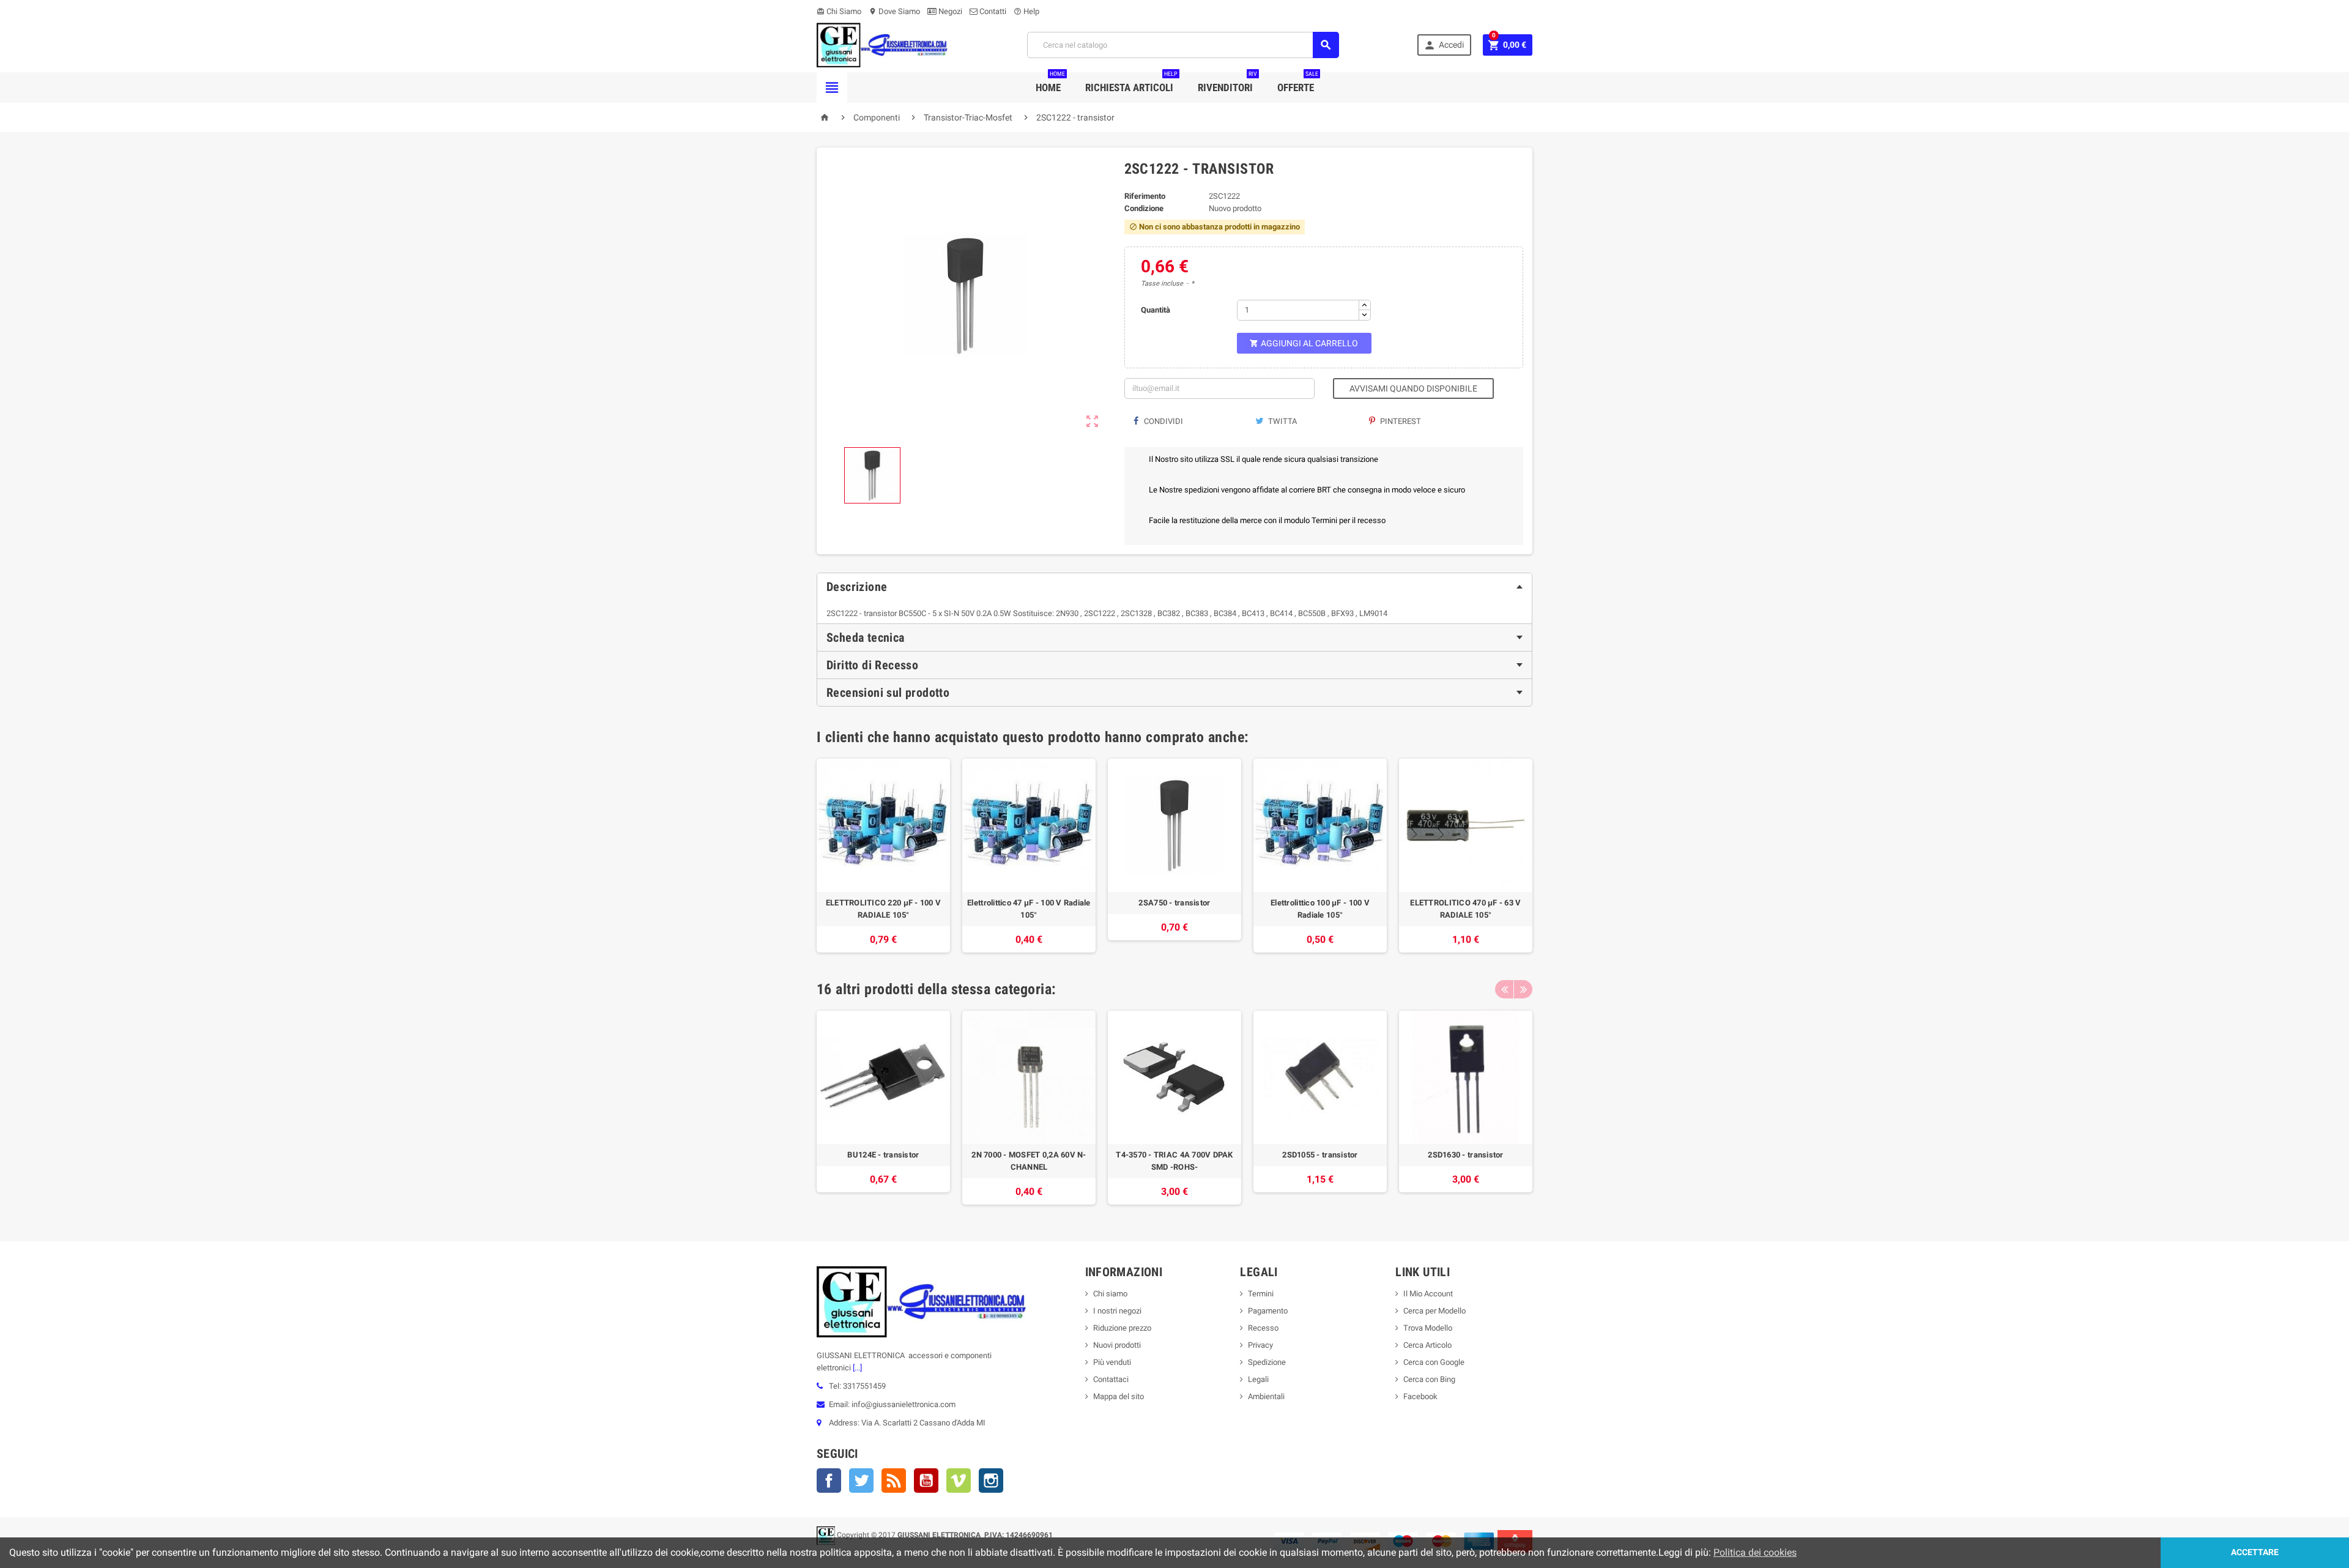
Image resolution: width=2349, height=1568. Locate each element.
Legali (1258, 1379)
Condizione (1144, 208)
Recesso (1263, 1328)
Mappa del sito (1119, 1396)
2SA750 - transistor (1174, 903)
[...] (856, 1368)
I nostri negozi (1117, 1311)
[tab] (1174, 587)
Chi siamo (1110, 1294)
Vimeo (959, 1481)
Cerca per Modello (1434, 1311)
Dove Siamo (894, 11)
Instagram (991, 1481)
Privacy (1260, 1345)
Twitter (861, 1481)
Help (1026, 11)
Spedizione (1267, 1362)
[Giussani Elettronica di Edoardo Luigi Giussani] (882, 44)
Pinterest (1400, 421)
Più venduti (1112, 1362)
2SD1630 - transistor (1465, 1155)
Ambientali (1266, 1396)
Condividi (1163, 421)
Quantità (1156, 310)
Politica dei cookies (1755, 1552)
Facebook (829, 1481)
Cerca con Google (1434, 1362)
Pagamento (1268, 1311)
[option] (883, 856)
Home (1050, 83)
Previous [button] (1504, 989)
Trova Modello (1428, 1328)
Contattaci (1111, 1379)
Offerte (1298, 83)
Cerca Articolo (1427, 1345)
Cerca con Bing (1429, 1379)
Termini (1261, 1294)
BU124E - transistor (883, 1155)
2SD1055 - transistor (1320, 1155)
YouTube (926, 1481)
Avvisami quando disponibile (1413, 388)
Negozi (949, 11)
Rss (894, 1481)
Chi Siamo (839, 11)
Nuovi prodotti (1117, 1345)
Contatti (992, 11)
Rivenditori (1227, 83)
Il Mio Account (1428, 1294)
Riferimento (1145, 196)
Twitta (1282, 421)
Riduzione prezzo (1122, 1328)
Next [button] (1523, 989)
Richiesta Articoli (1131, 83)
